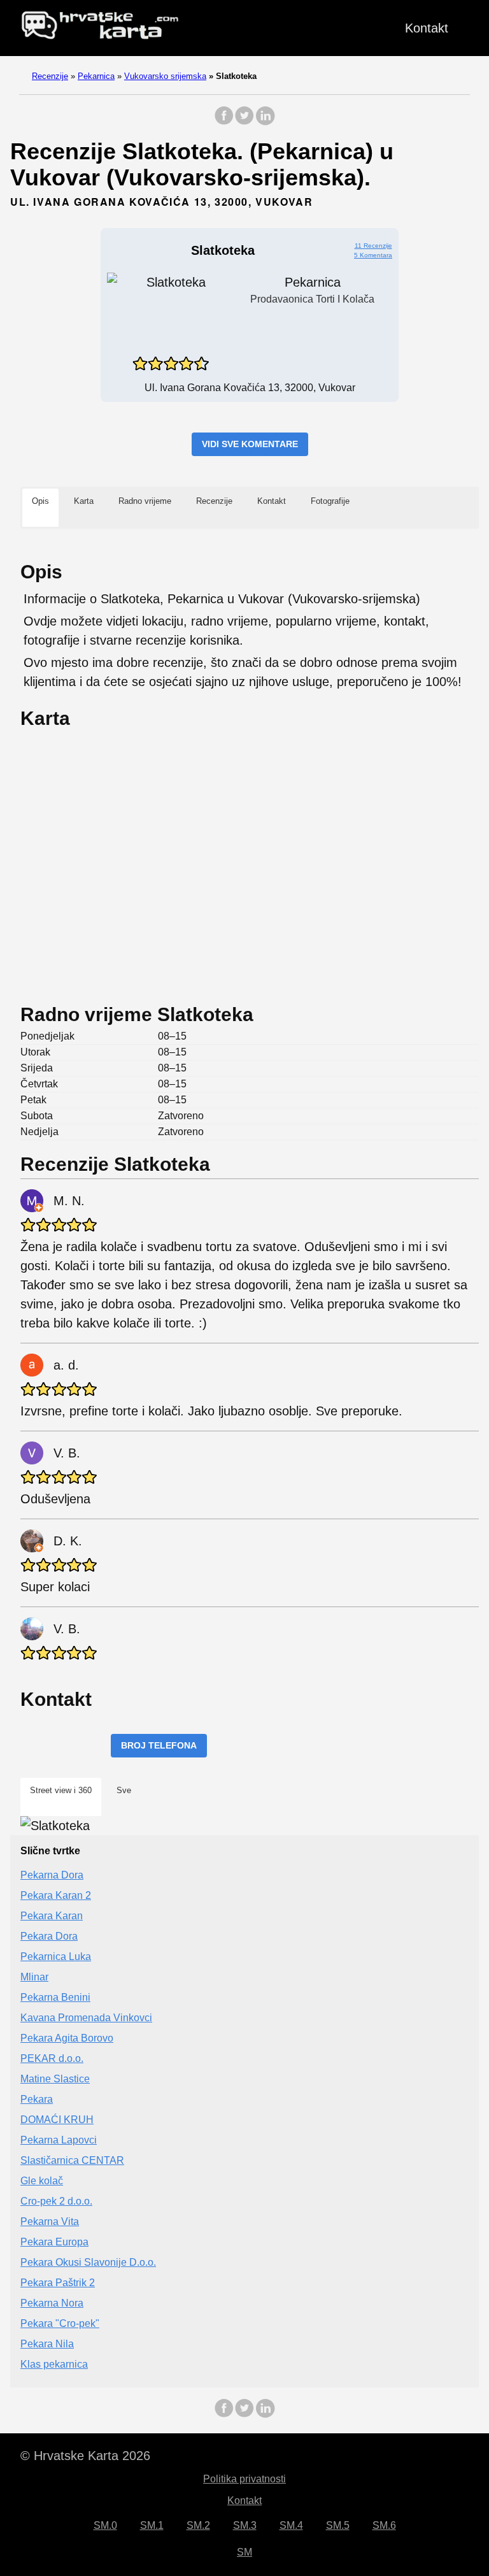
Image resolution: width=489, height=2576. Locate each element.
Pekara (37, 2099)
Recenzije (50, 76)
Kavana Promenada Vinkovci (86, 2018)
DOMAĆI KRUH (57, 2120)
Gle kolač (42, 2181)
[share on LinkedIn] (265, 122)
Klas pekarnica (54, 2364)
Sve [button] (124, 1790)
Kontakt (427, 28)
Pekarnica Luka (56, 1957)
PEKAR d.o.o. (52, 2058)
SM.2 (198, 2525)
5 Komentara (373, 255)
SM (244, 2552)
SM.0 (105, 2525)
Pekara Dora (49, 1936)
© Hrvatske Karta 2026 (85, 2456)
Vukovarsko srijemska (165, 76)
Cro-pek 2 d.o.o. (56, 2201)
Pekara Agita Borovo (67, 2038)
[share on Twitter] (244, 122)
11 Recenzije (373, 246)
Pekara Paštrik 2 (58, 2283)
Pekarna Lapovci (59, 2140)
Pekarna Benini (55, 1997)
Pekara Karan (52, 1916)
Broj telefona (159, 1745)
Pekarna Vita (50, 2222)
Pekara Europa (54, 2242)
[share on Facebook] (224, 122)
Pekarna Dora (52, 1875)
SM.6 (384, 2525)
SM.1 (152, 2525)
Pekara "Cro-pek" (60, 2323)
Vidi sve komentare (250, 444)
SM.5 (338, 2525)
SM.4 (291, 2525)
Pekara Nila (47, 2344)
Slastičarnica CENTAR (72, 2160)
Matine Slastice (55, 2079)
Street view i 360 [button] (61, 1790)
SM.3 (245, 2525)
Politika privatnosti (244, 2479)
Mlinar (34, 1977)
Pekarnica (96, 76)
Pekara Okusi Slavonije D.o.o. (88, 2262)
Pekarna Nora (52, 2303)
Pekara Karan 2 (56, 1895)
